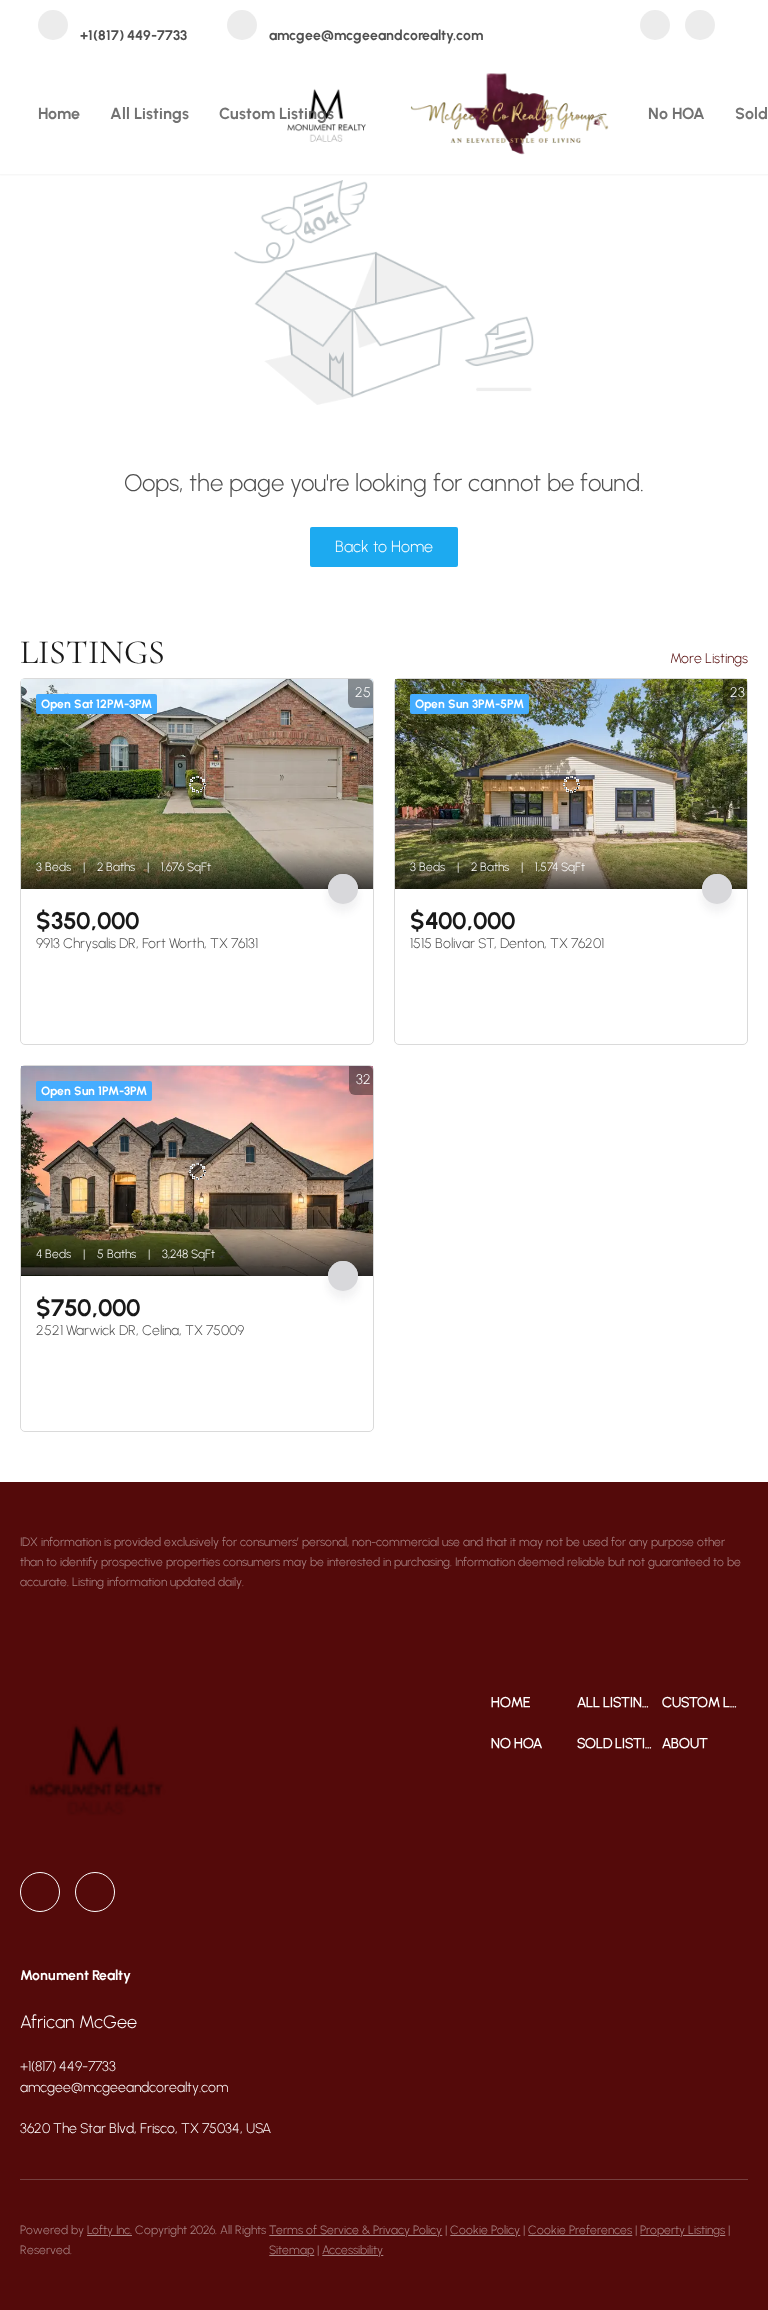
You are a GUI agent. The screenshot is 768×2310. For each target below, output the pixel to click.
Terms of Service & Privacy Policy (355, 2230)
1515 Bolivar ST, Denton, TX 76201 (507, 943)
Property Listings (682, 2230)
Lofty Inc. (109, 2230)
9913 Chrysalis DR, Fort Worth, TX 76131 (147, 943)
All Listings (149, 113)
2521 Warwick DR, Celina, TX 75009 (140, 1330)
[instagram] (700, 27)
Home (59, 113)
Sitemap (291, 2250)
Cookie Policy (485, 2230)
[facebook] (655, 27)
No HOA (676, 113)
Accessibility (352, 2250)
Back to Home (384, 546)
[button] (534, 1702)
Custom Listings (276, 113)
